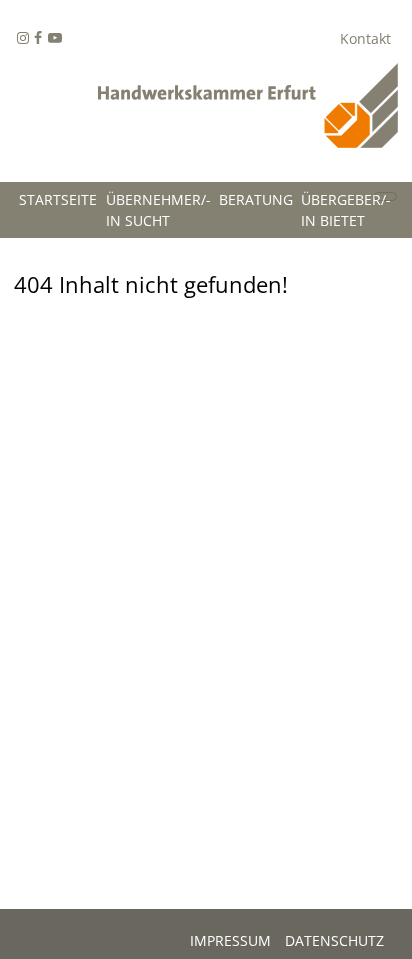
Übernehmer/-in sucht (158, 210)
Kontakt (365, 38)
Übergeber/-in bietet (346, 210)
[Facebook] (23, 38)
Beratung (256, 199)
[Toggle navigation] (385, 196)
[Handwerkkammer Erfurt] (248, 111)
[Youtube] (55, 38)
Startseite (58, 199)
